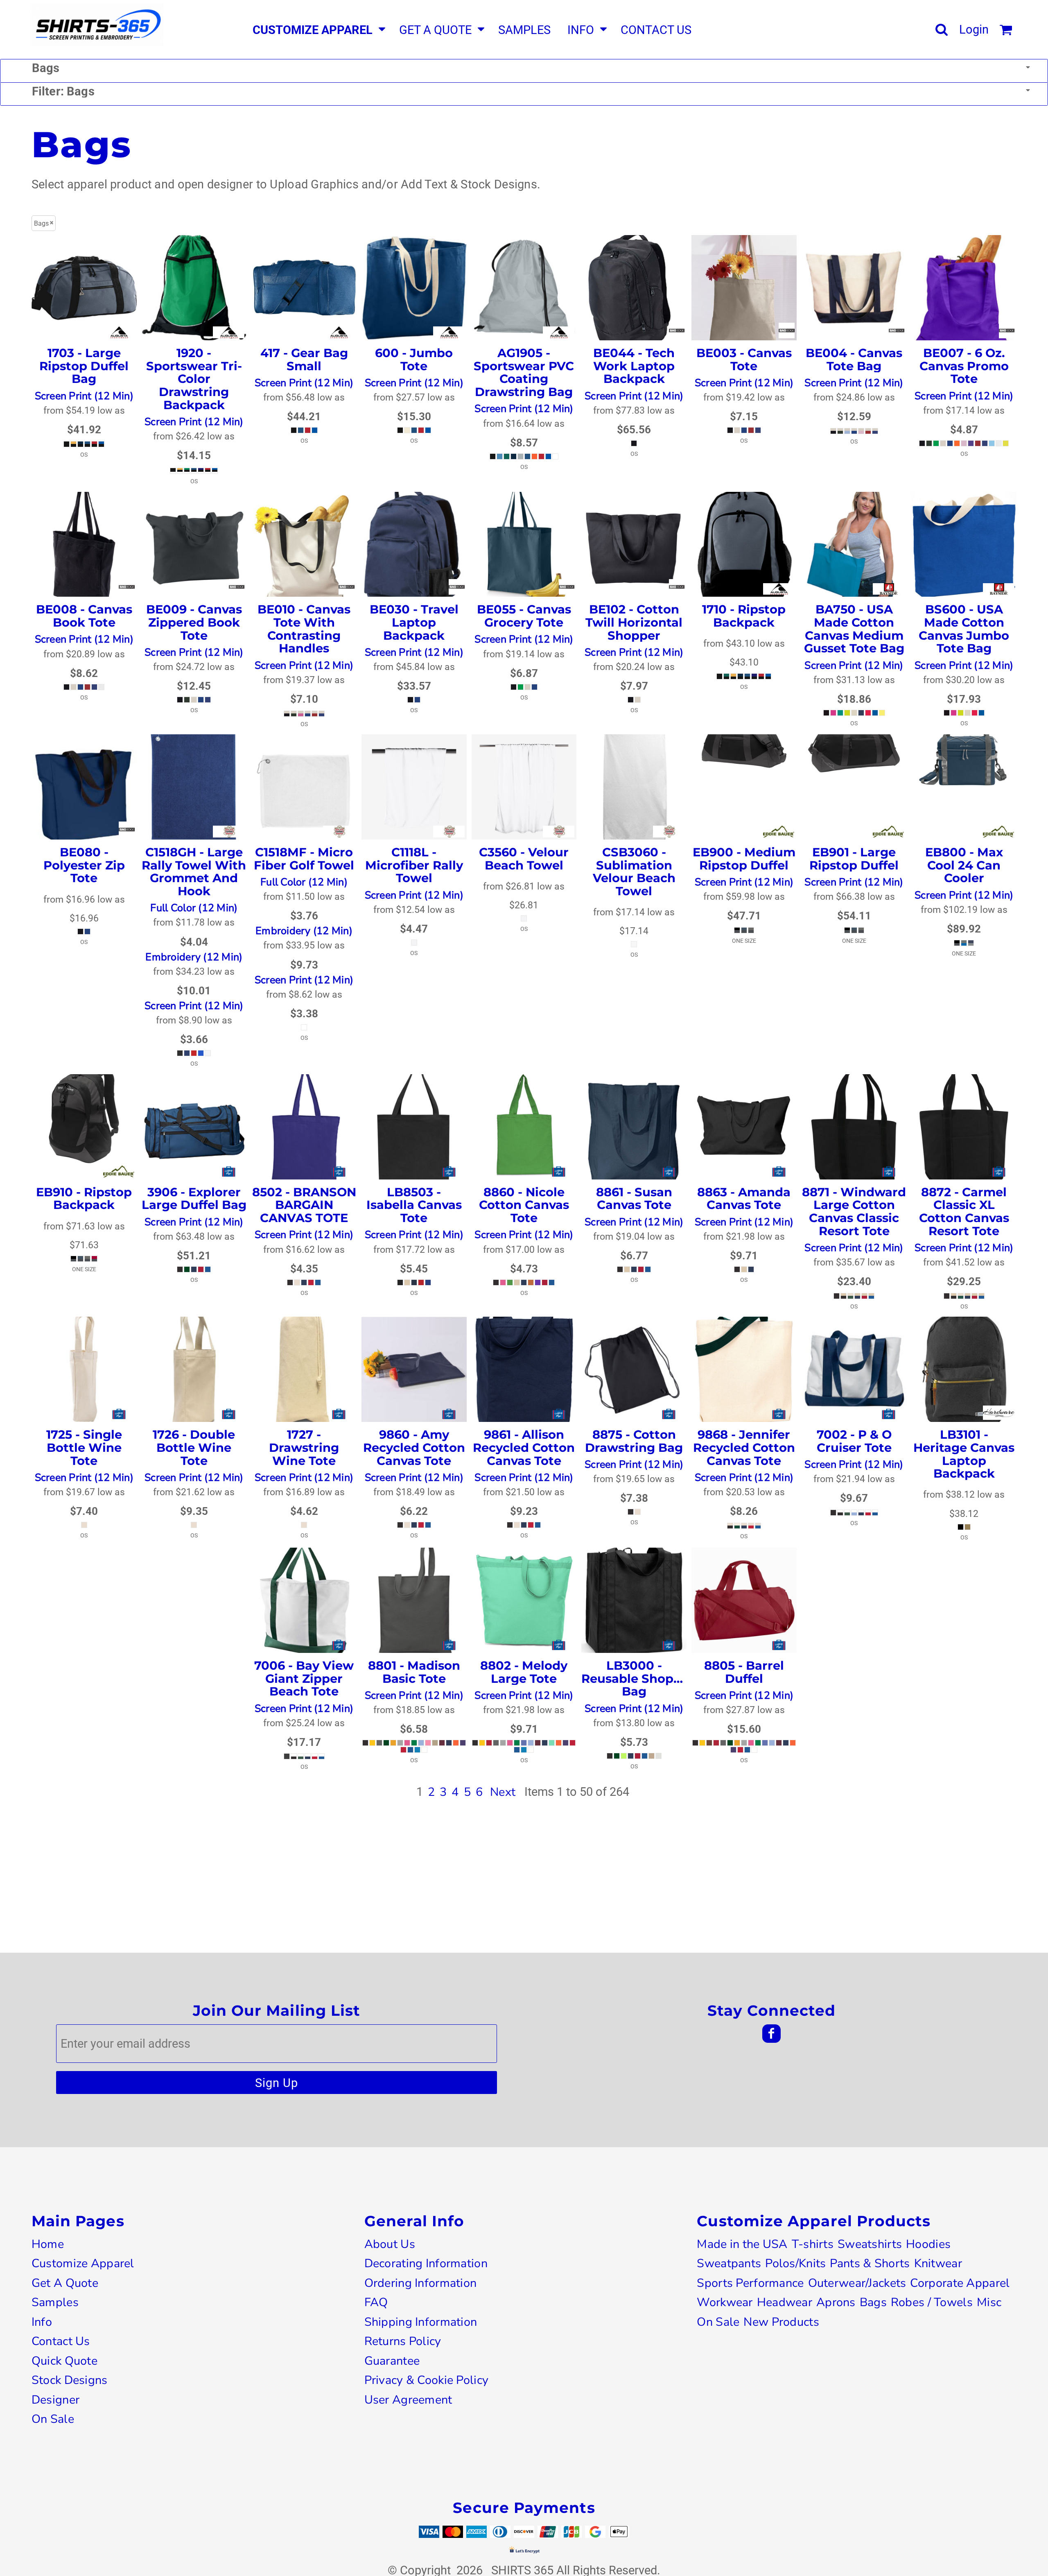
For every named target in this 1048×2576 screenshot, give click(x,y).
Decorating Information (426, 2263)
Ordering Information (421, 2283)
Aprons (836, 2302)
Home (48, 2244)
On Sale (53, 2419)
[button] (318, 30)
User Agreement (408, 2400)
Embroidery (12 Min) (194, 957)
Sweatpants (729, 2263)
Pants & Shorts (870, 2263)
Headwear (785, 2302)
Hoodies (928, 2244)
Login (974, 29)
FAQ (376, 2302)
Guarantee (392, 2361)
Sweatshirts (870, 2244)
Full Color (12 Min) (194, 908)
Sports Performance (750, 2283)
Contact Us (61, 2341)
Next (503, 1792)
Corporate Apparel (960, 2283)
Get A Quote (65, 2283)
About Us (390, 2244)
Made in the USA (742, 2244)
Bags (873, 2302)
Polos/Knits (795, 2263)
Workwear (725, 2302)
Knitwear (938, 2263)
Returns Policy (403, 2341)
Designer (55, 2400)
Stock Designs (70, 2380)
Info (42, 2322)
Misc (989, 2302)
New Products (781, 2322)
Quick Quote (64, 2361)
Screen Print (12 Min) (84, 396)
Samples (55, 2302)
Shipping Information (421, 2322)
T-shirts (813, 2244)
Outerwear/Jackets (857, 2283)
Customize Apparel (83, 2263)
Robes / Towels (932, 2302)
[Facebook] (771, 2034)
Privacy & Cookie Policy (427, 2380)
